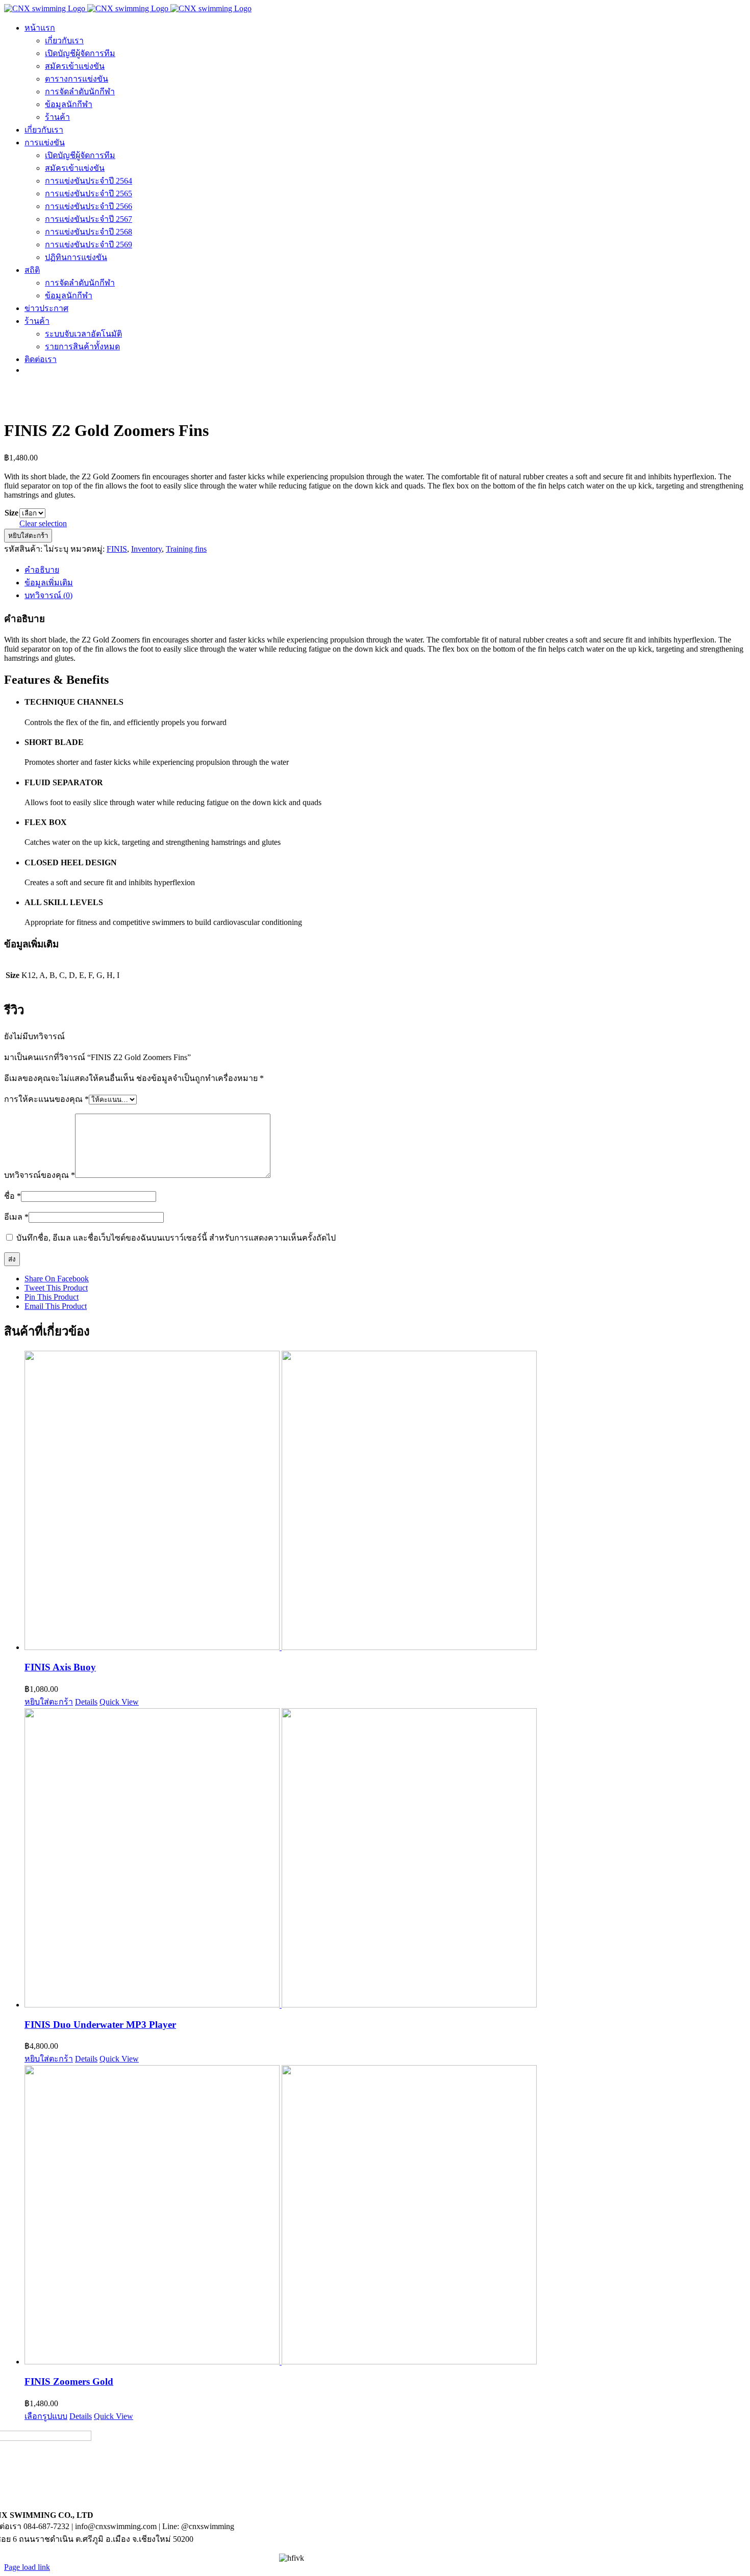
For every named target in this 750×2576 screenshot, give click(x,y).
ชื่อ (12, 1196)
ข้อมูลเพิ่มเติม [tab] (49, 583)
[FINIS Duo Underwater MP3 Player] (385, 1859)
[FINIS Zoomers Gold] (385, 2216)
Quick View (119, 1702)
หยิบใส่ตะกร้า (28, 536)
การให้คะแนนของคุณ (46, 1099)
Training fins (186, 549)
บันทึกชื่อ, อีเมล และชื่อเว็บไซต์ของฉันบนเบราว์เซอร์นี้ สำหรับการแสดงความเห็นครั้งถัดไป (176, 1238)
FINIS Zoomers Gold (69, 2381)
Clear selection (43, 523)
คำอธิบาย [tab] (42, 570)
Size (11, 513)
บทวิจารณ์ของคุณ (40, 1175)
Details (86, 1702)
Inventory (146, 549)
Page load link (27, 2567)
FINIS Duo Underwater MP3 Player (100, 2025)
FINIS (117, 549)
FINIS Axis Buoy (60, 1667)
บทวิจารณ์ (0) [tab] (48, 595)
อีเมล (16, 1217)
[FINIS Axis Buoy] (385, 1501)
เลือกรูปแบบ (46, 2416)
